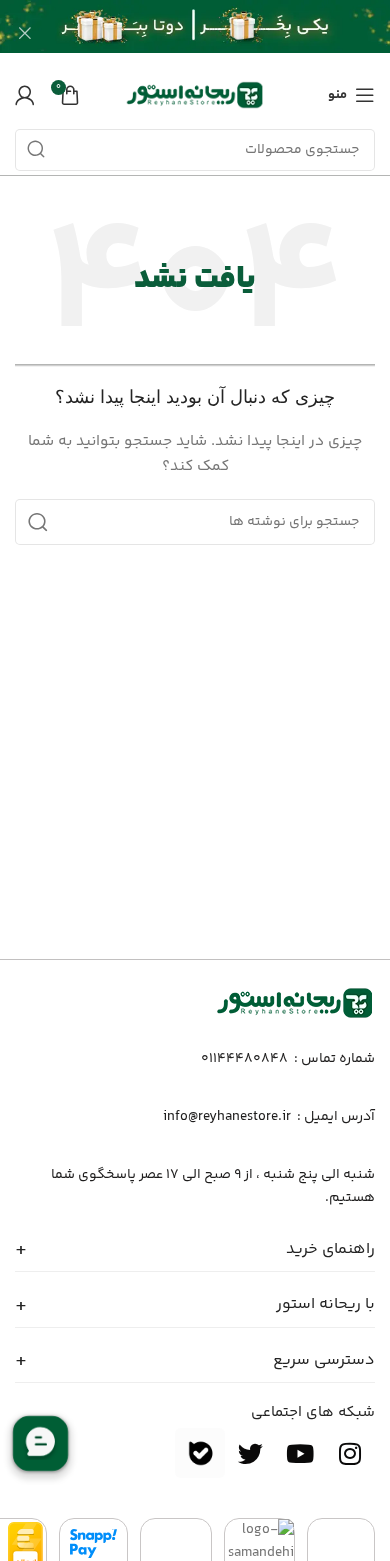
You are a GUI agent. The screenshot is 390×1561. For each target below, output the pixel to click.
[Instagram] (350, 1453)
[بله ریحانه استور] (200, 1453)
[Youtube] (300, 1453)
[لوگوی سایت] (195, 95)
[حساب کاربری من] (25, 95)
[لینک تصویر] (295, 1003)
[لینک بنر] (225, 32)
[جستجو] (36, 150)
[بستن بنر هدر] (25, 32)
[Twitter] (250, 1453)
